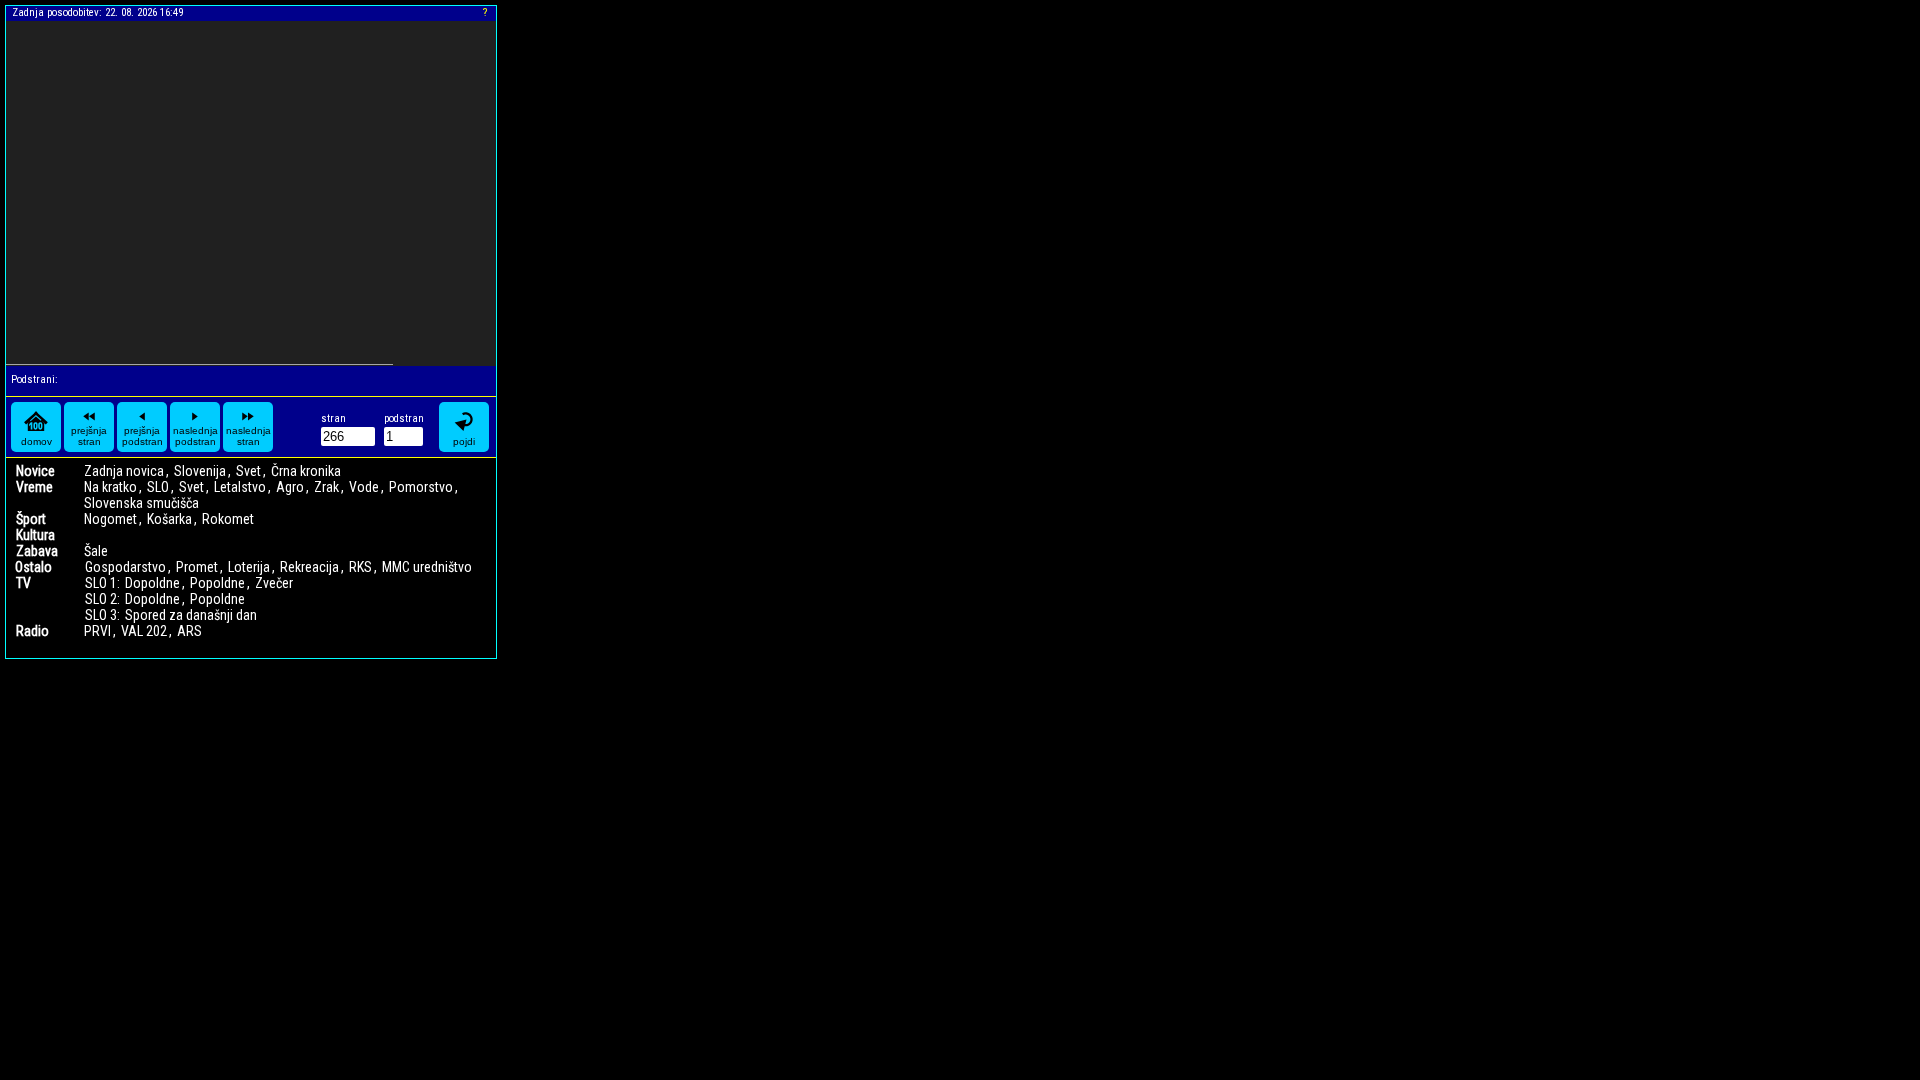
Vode (364, 487)
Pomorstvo (421, 487)
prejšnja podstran (142, 436)
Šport (31, 519)
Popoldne (217, 583)
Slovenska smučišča (141, 503)
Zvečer (274, 583)
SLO (158, 487)
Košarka (169, 519)
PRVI (97, 631)
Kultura (35, 535)
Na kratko (110, 487)
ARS (189, 631)
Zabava (37, 551)
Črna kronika (306, 471)
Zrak (326, 487)
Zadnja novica (124, 471)
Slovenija (200, 471)
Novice (35, 471)
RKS (360, 567)
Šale (96, 551)
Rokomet (228, 519)
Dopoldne (152, 583)
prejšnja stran (89, 436)
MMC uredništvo (427, 567)
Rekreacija (309, 567)
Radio (32, 631)
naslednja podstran (195, 436)
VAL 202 (144, 631)
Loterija (249, 567)
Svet (248, 471)
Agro (290, 487)
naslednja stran (248, 436)
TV (23, 583)
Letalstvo (240, 487)
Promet (197, 567)
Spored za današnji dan (191, 615)
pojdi (464, 441)
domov (36, 441)
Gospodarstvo (125, 567)
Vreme (34, 487)
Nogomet (110, 519)
